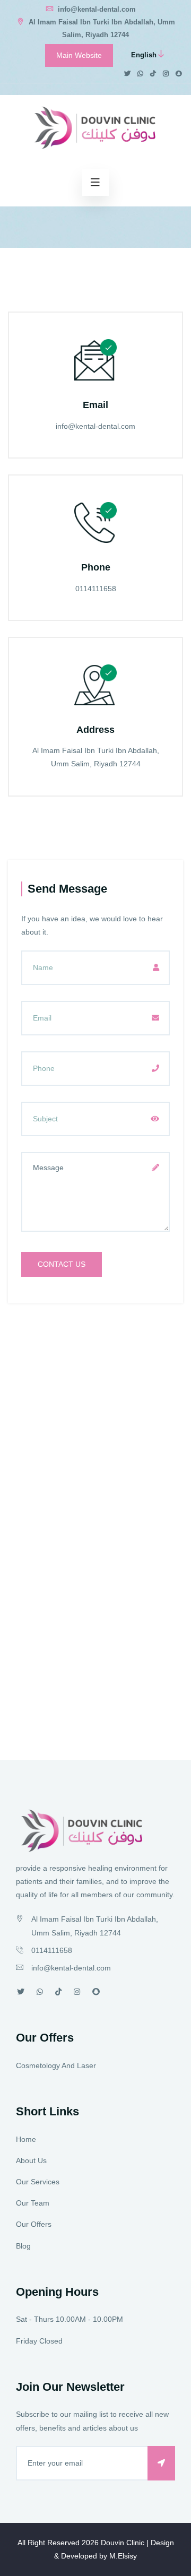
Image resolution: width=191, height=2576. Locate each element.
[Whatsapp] (140, 74)
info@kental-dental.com (96, 9)
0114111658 (96, 589)
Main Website (79, 55)
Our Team (33, 2203)
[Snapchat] (179, 74)
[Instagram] (166, 74)
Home (26, 2139)
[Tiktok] (153, 74)
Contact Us (62, 1264)
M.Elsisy (123, 2556)
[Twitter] (127, 74)
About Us (31, 2160)
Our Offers (34, 2224)
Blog (23, 2246)
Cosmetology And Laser (56, 2065)
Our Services (38, 2182)
